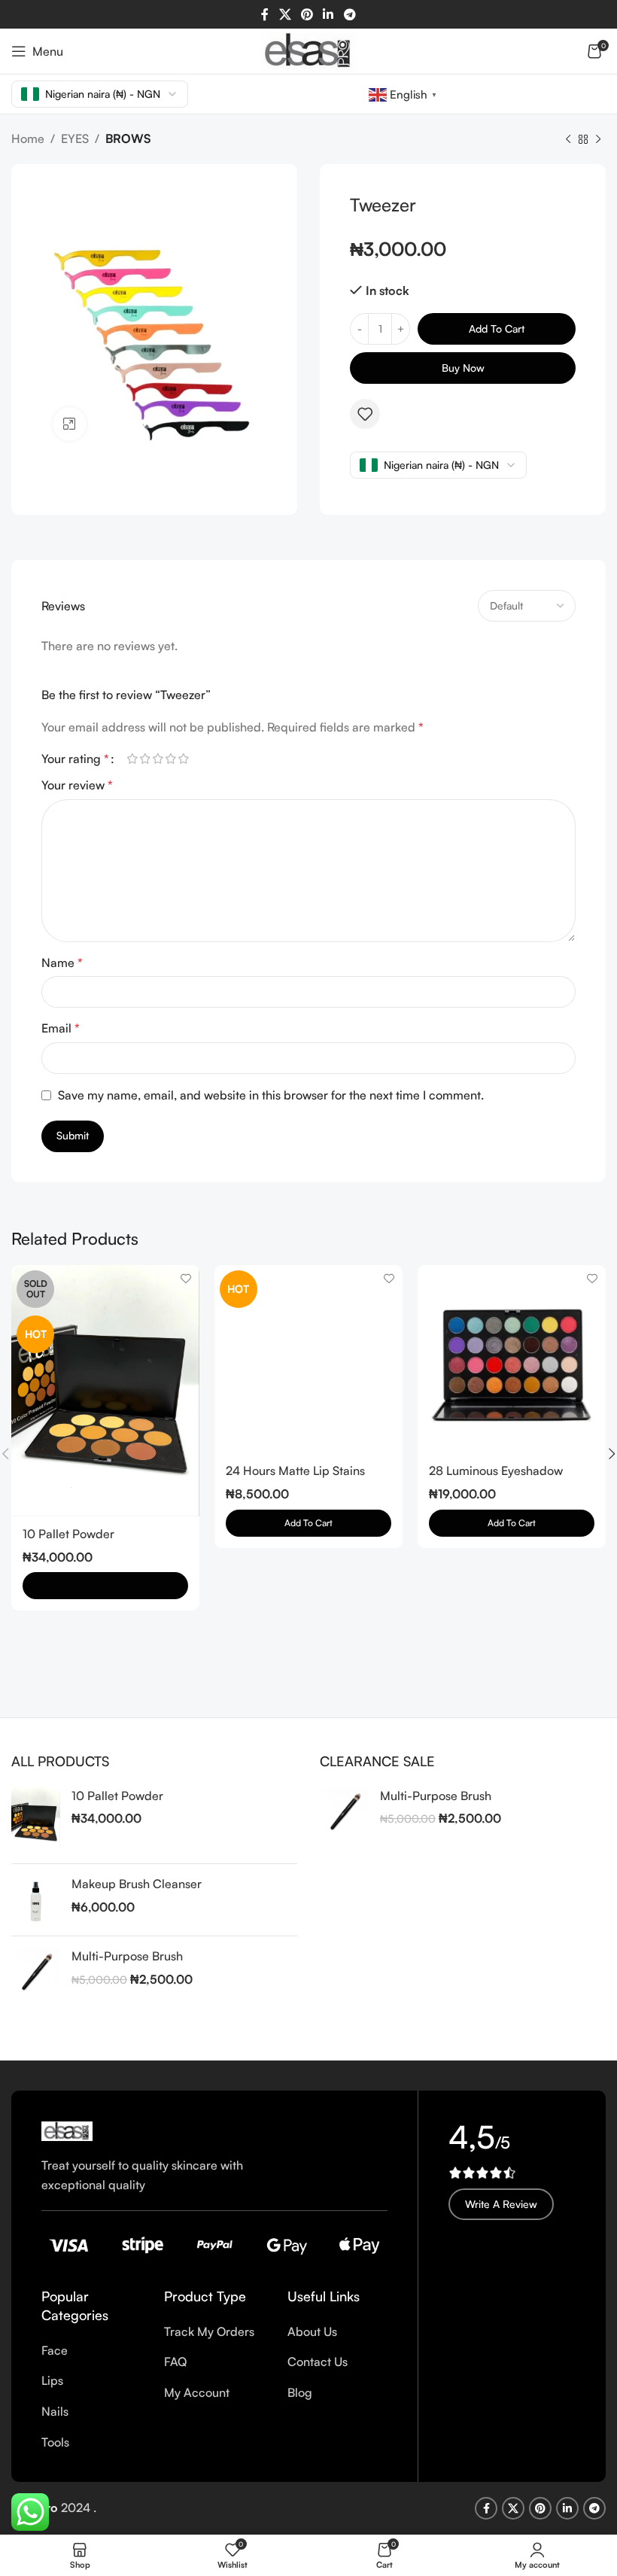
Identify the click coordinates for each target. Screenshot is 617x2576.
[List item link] (91, 2351)
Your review (77, 785)
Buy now (463, 368)
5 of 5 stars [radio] (183, 759)
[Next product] (598, 140)
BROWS (128, 138)
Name (62, 963)
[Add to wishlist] (365, 414)
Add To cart (497, 328)
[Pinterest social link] (307, 14)
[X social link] (285, 14)
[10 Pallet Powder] (36, 1820)
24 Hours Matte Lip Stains (295, 1470)
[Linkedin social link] (328, 14)
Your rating (75, 759)
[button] (512, 1523)
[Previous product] (568, 140)
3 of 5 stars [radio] (158, 759)
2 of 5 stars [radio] (145, 759)
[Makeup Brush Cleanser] (36, 1900)
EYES (75, 138)
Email (61, 1028)
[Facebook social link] (265, 14)
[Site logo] (308, 50)
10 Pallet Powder (68, 1534)
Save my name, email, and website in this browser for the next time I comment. (271, 1095)
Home (28, 138)
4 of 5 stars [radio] (170, 759)
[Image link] (67, 2130)
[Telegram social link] (350, 14)
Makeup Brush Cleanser (137, 1884)
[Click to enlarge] (70, 424)
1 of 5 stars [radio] (132, 759)
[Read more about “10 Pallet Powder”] (105, 1586)
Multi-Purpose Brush (127, 1956)
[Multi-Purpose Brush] (36, 1972)
